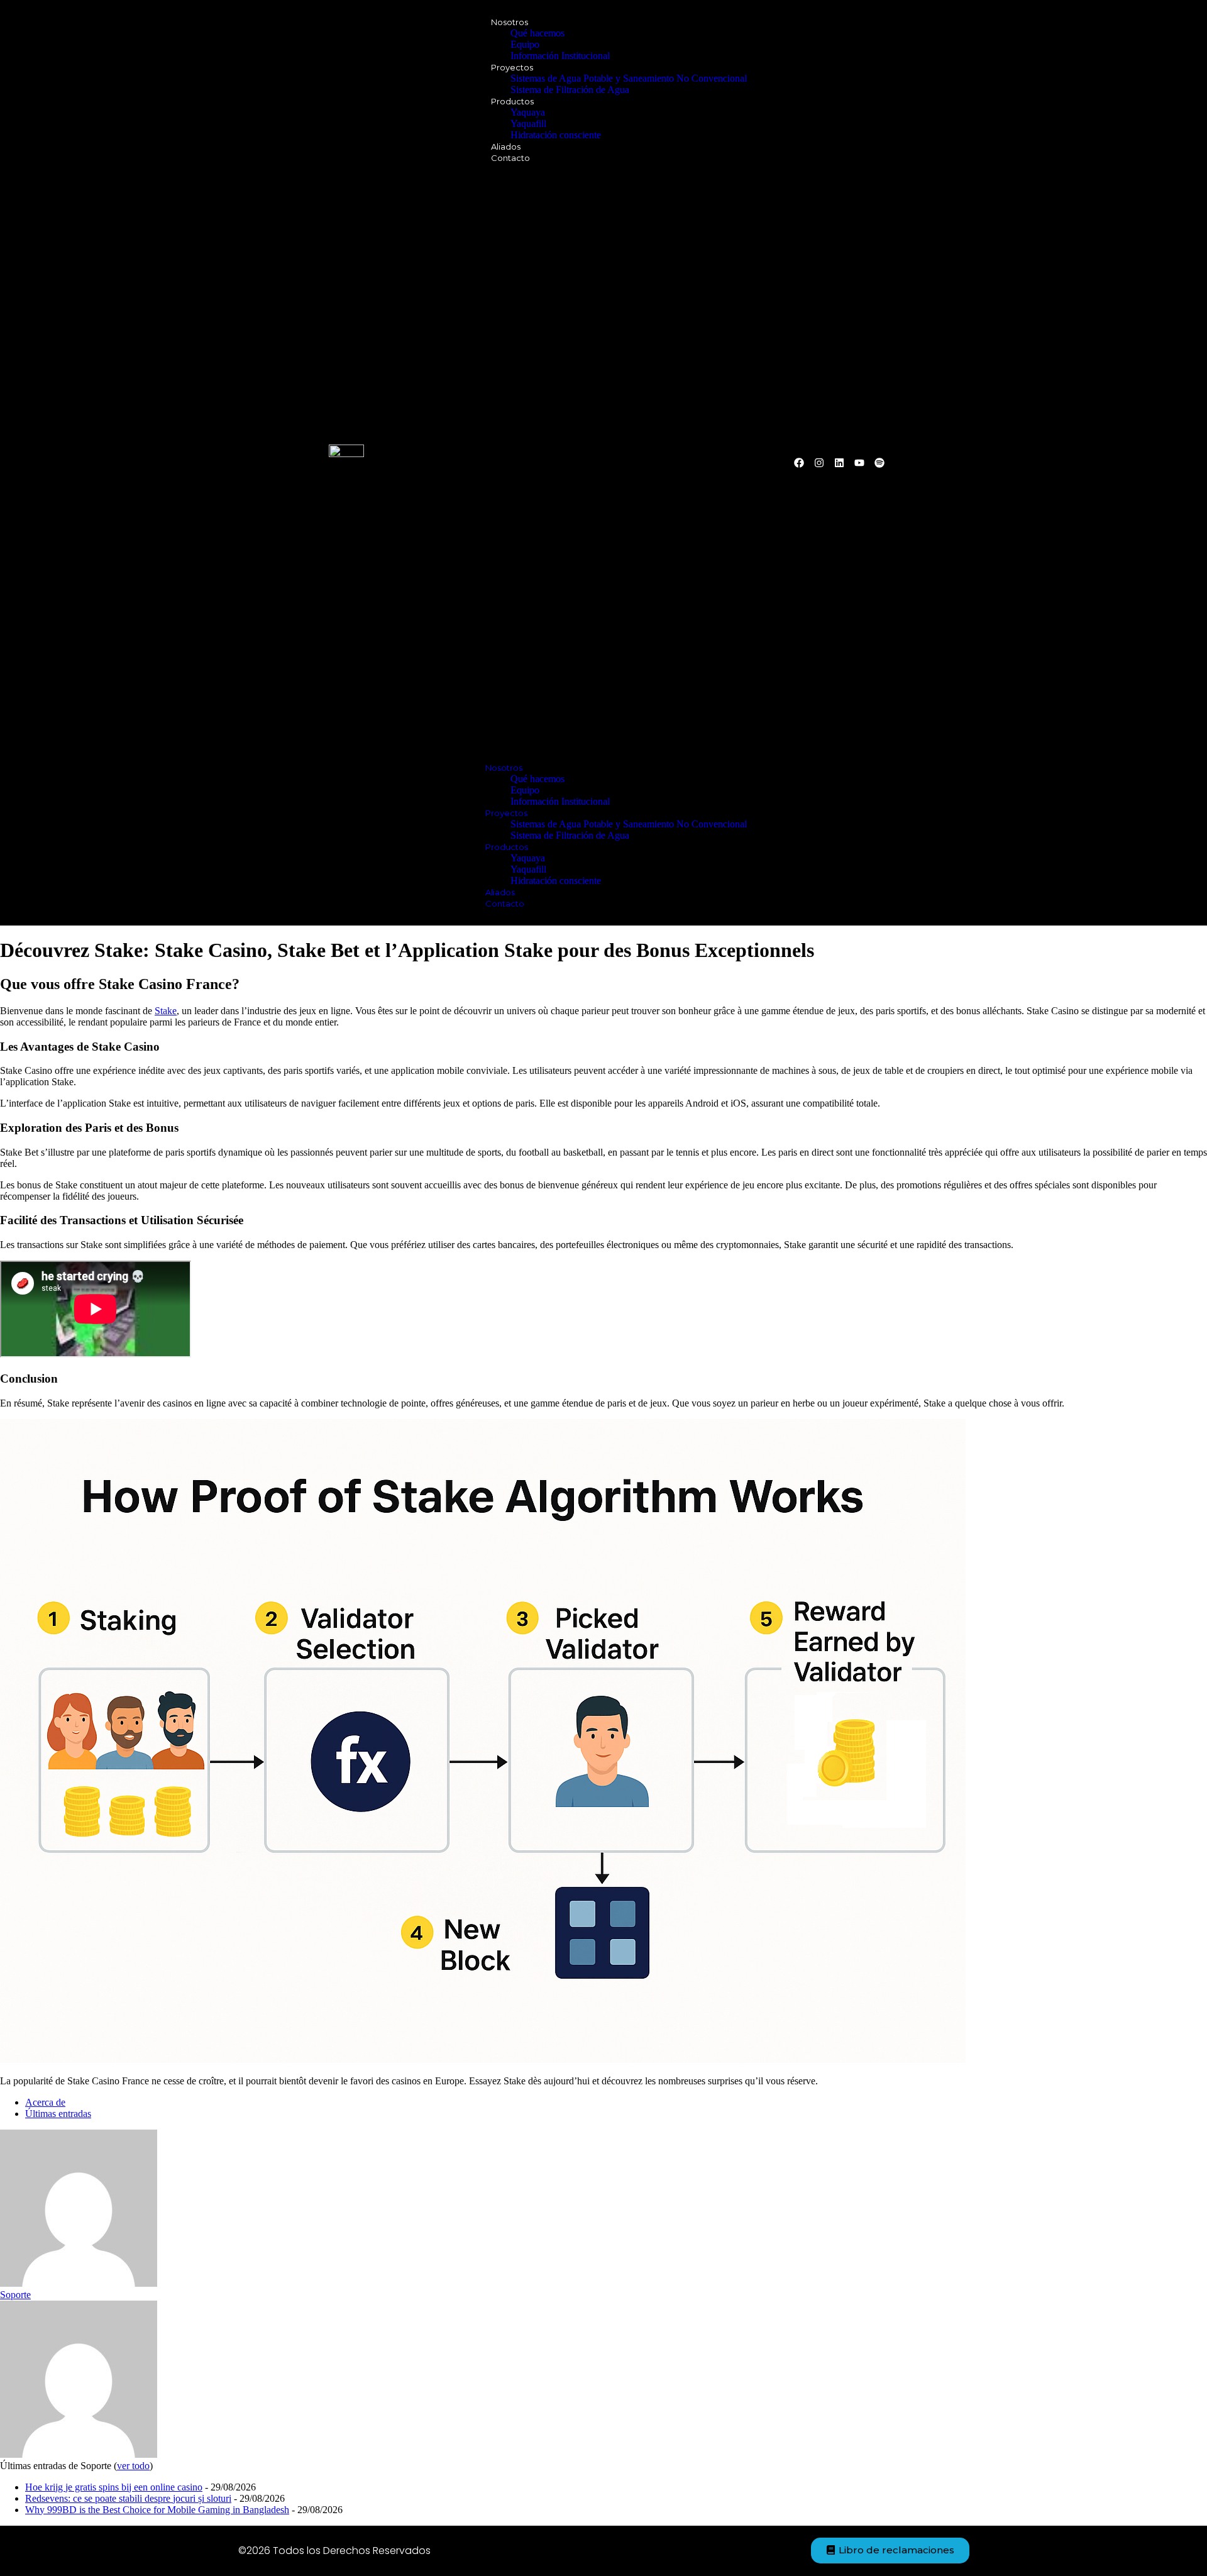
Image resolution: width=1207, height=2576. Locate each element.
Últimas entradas (58, 2114)
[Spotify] (879, 463)
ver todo (133, 2466)
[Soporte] (79, 2283)
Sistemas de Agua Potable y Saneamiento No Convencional (629, 78)
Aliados (506, 146)
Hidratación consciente (556, 135)
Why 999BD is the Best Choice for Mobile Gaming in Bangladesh (157, 2510)
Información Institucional (560, 56)
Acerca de (45, 2102)
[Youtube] (859, 463)
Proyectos (512, 67)
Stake (166, 1011)
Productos (512, 101)
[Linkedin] (839, 463)
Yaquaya (528, 112)
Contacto (510, 158)
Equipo (525, 44)
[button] (603, 463)
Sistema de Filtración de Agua (570, 90)
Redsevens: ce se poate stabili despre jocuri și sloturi (128, 2498)
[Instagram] (819, 463)
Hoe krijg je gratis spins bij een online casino (114, 2487)
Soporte (15, 2295)
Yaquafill (528, 124)
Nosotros (510, 22)
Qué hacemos (537, 33)
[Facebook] (799, 463)
